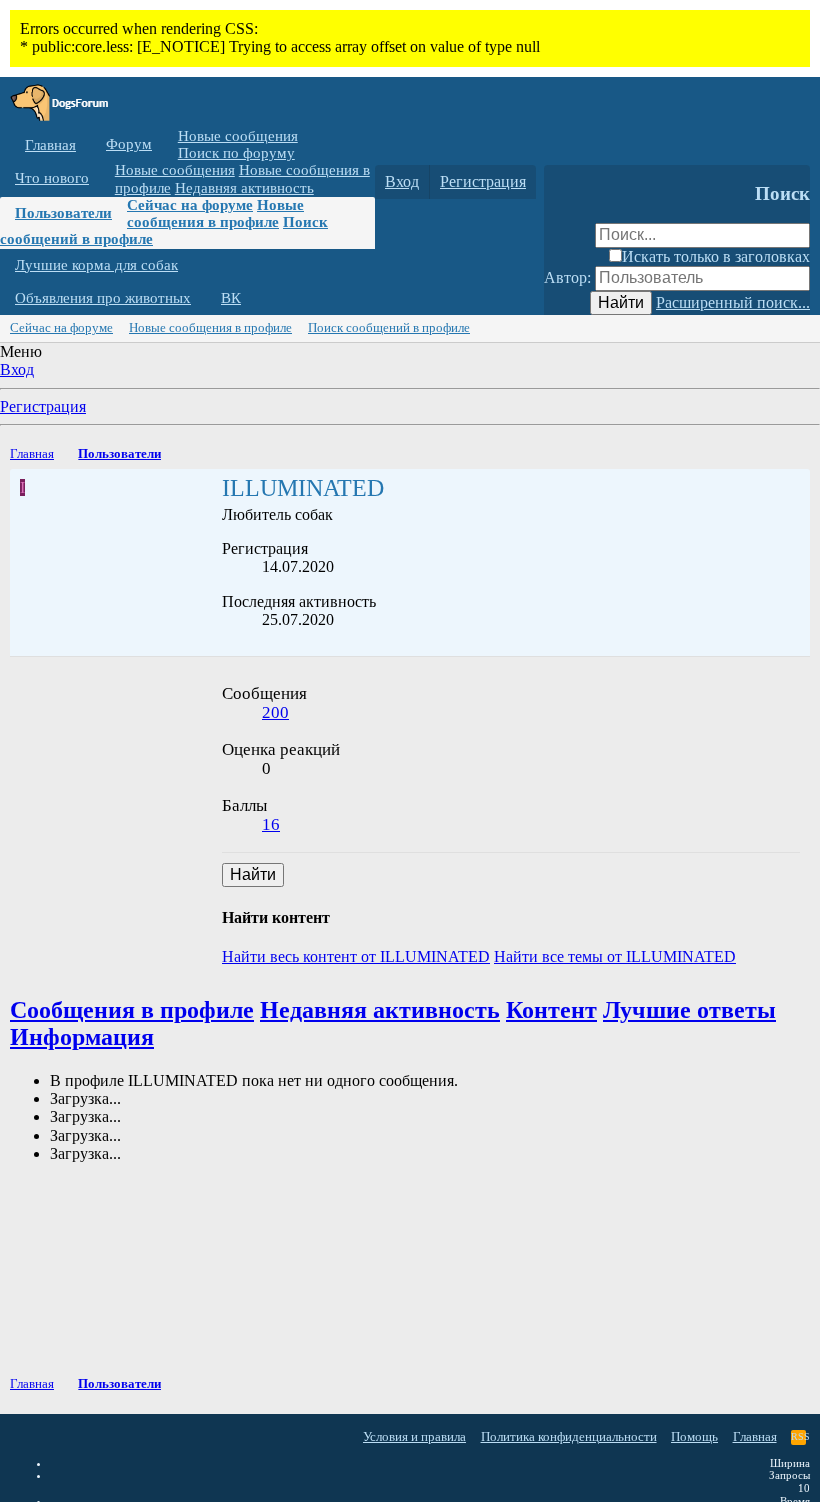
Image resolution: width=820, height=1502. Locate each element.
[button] (167, 144)
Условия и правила (414, 1436)
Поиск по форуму (236, 153)
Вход (17, 369)
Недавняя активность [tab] (380, 1010)
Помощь (694, 1436)
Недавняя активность (244, 188)
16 (271, 824)
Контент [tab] (551, 1010)
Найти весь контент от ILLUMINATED (356, 956)
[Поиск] (563, 182)
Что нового (52, 178)
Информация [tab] (82, 1037)
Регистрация (43, 406)
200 (275, 712)
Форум (129, 144)
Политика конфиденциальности (569, 1436)
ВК (231, 298)
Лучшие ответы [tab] (689, 1010)
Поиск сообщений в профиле (389, 327)
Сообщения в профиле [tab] (132, 1010)
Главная (50, 145)
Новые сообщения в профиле (215, 213)
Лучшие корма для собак (96, 265)
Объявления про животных (103, 298)
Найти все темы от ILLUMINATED (615, 956)
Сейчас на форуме (190, 205)
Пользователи (63, 213)
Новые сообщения (238, 136)
